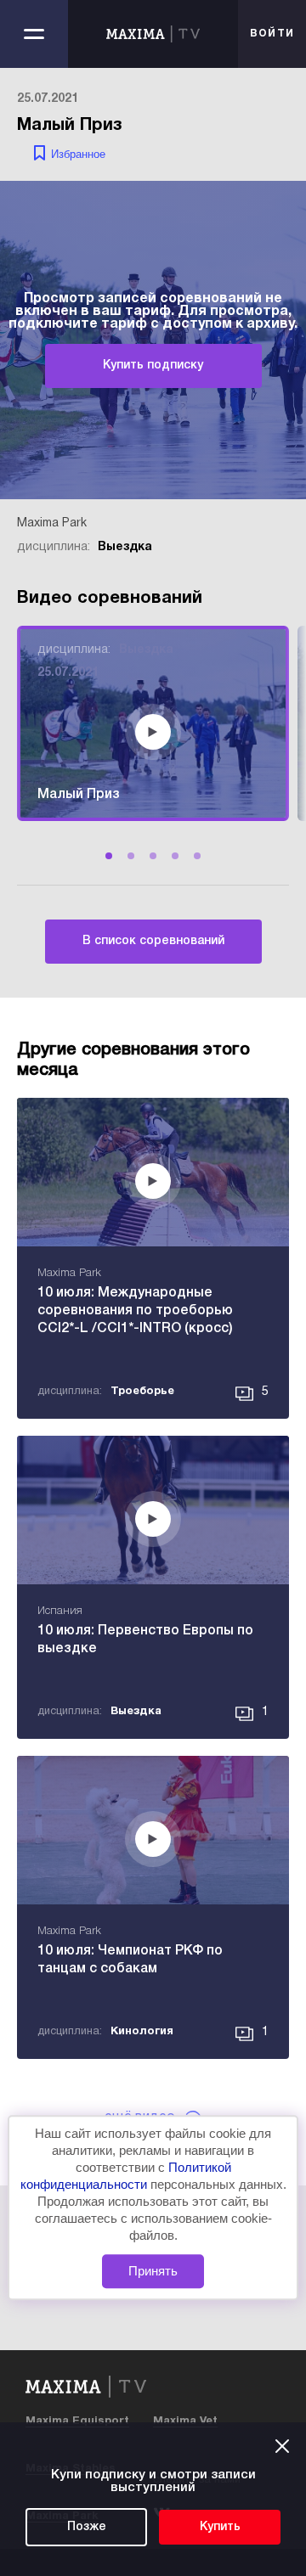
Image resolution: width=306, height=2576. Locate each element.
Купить (220, 2527)
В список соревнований (153, 941)
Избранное (78, 154)
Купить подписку (153, 366)
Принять (153, 2271)
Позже (87, 2527)
